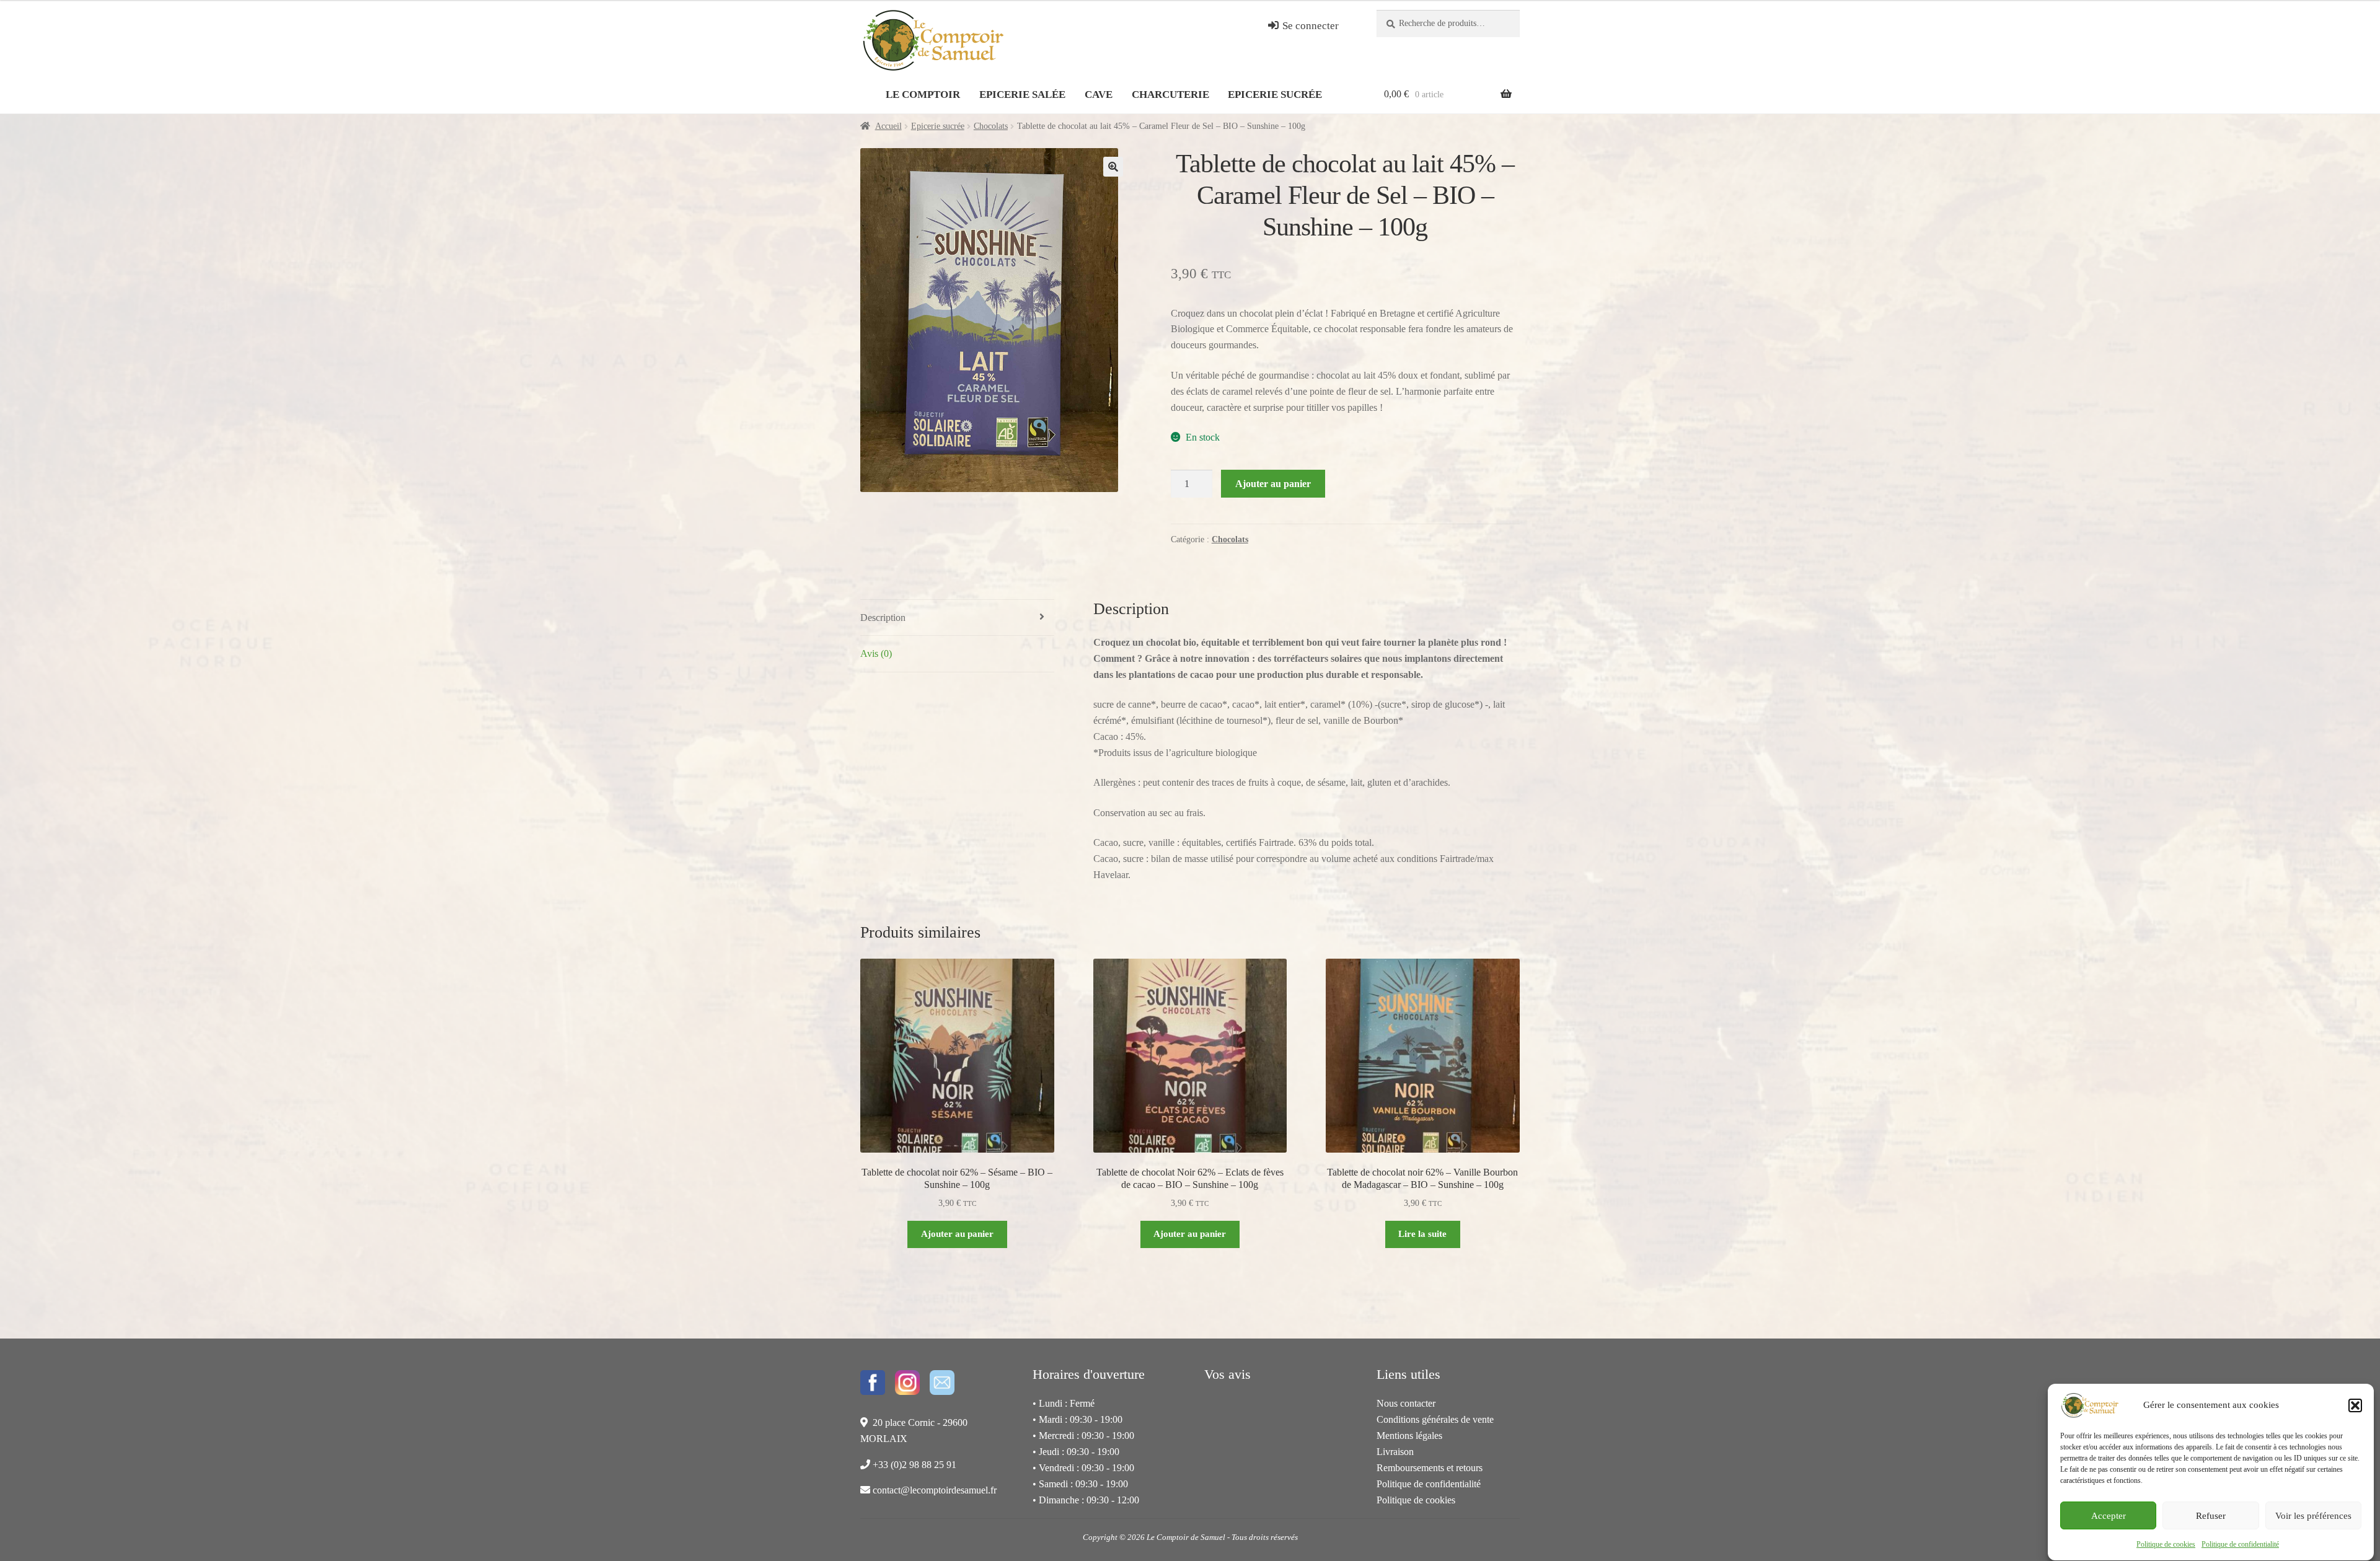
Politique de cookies (2166, 1544)
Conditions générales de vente (1435, 1419)
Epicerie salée (1022, 95)
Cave (1099, 95)
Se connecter (1309, 26)
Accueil (888, 126)
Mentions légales (1409, 1436)
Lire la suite (1422, 1233)
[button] (2355, 1405)
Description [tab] (883, 618)
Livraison (1395, 1452)
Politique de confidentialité (2240, 1544)
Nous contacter (1406, 1403)
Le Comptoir (923, 95)
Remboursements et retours (1430, 1468)
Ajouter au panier (1273, 484)
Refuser (2211, 1516)
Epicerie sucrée (1275, 95)
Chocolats (991, 126)
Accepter (2109, 1516)
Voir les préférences (2313, 1516)
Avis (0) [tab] (876, 653)
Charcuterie (1170, 95)
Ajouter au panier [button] (957, 1233)
